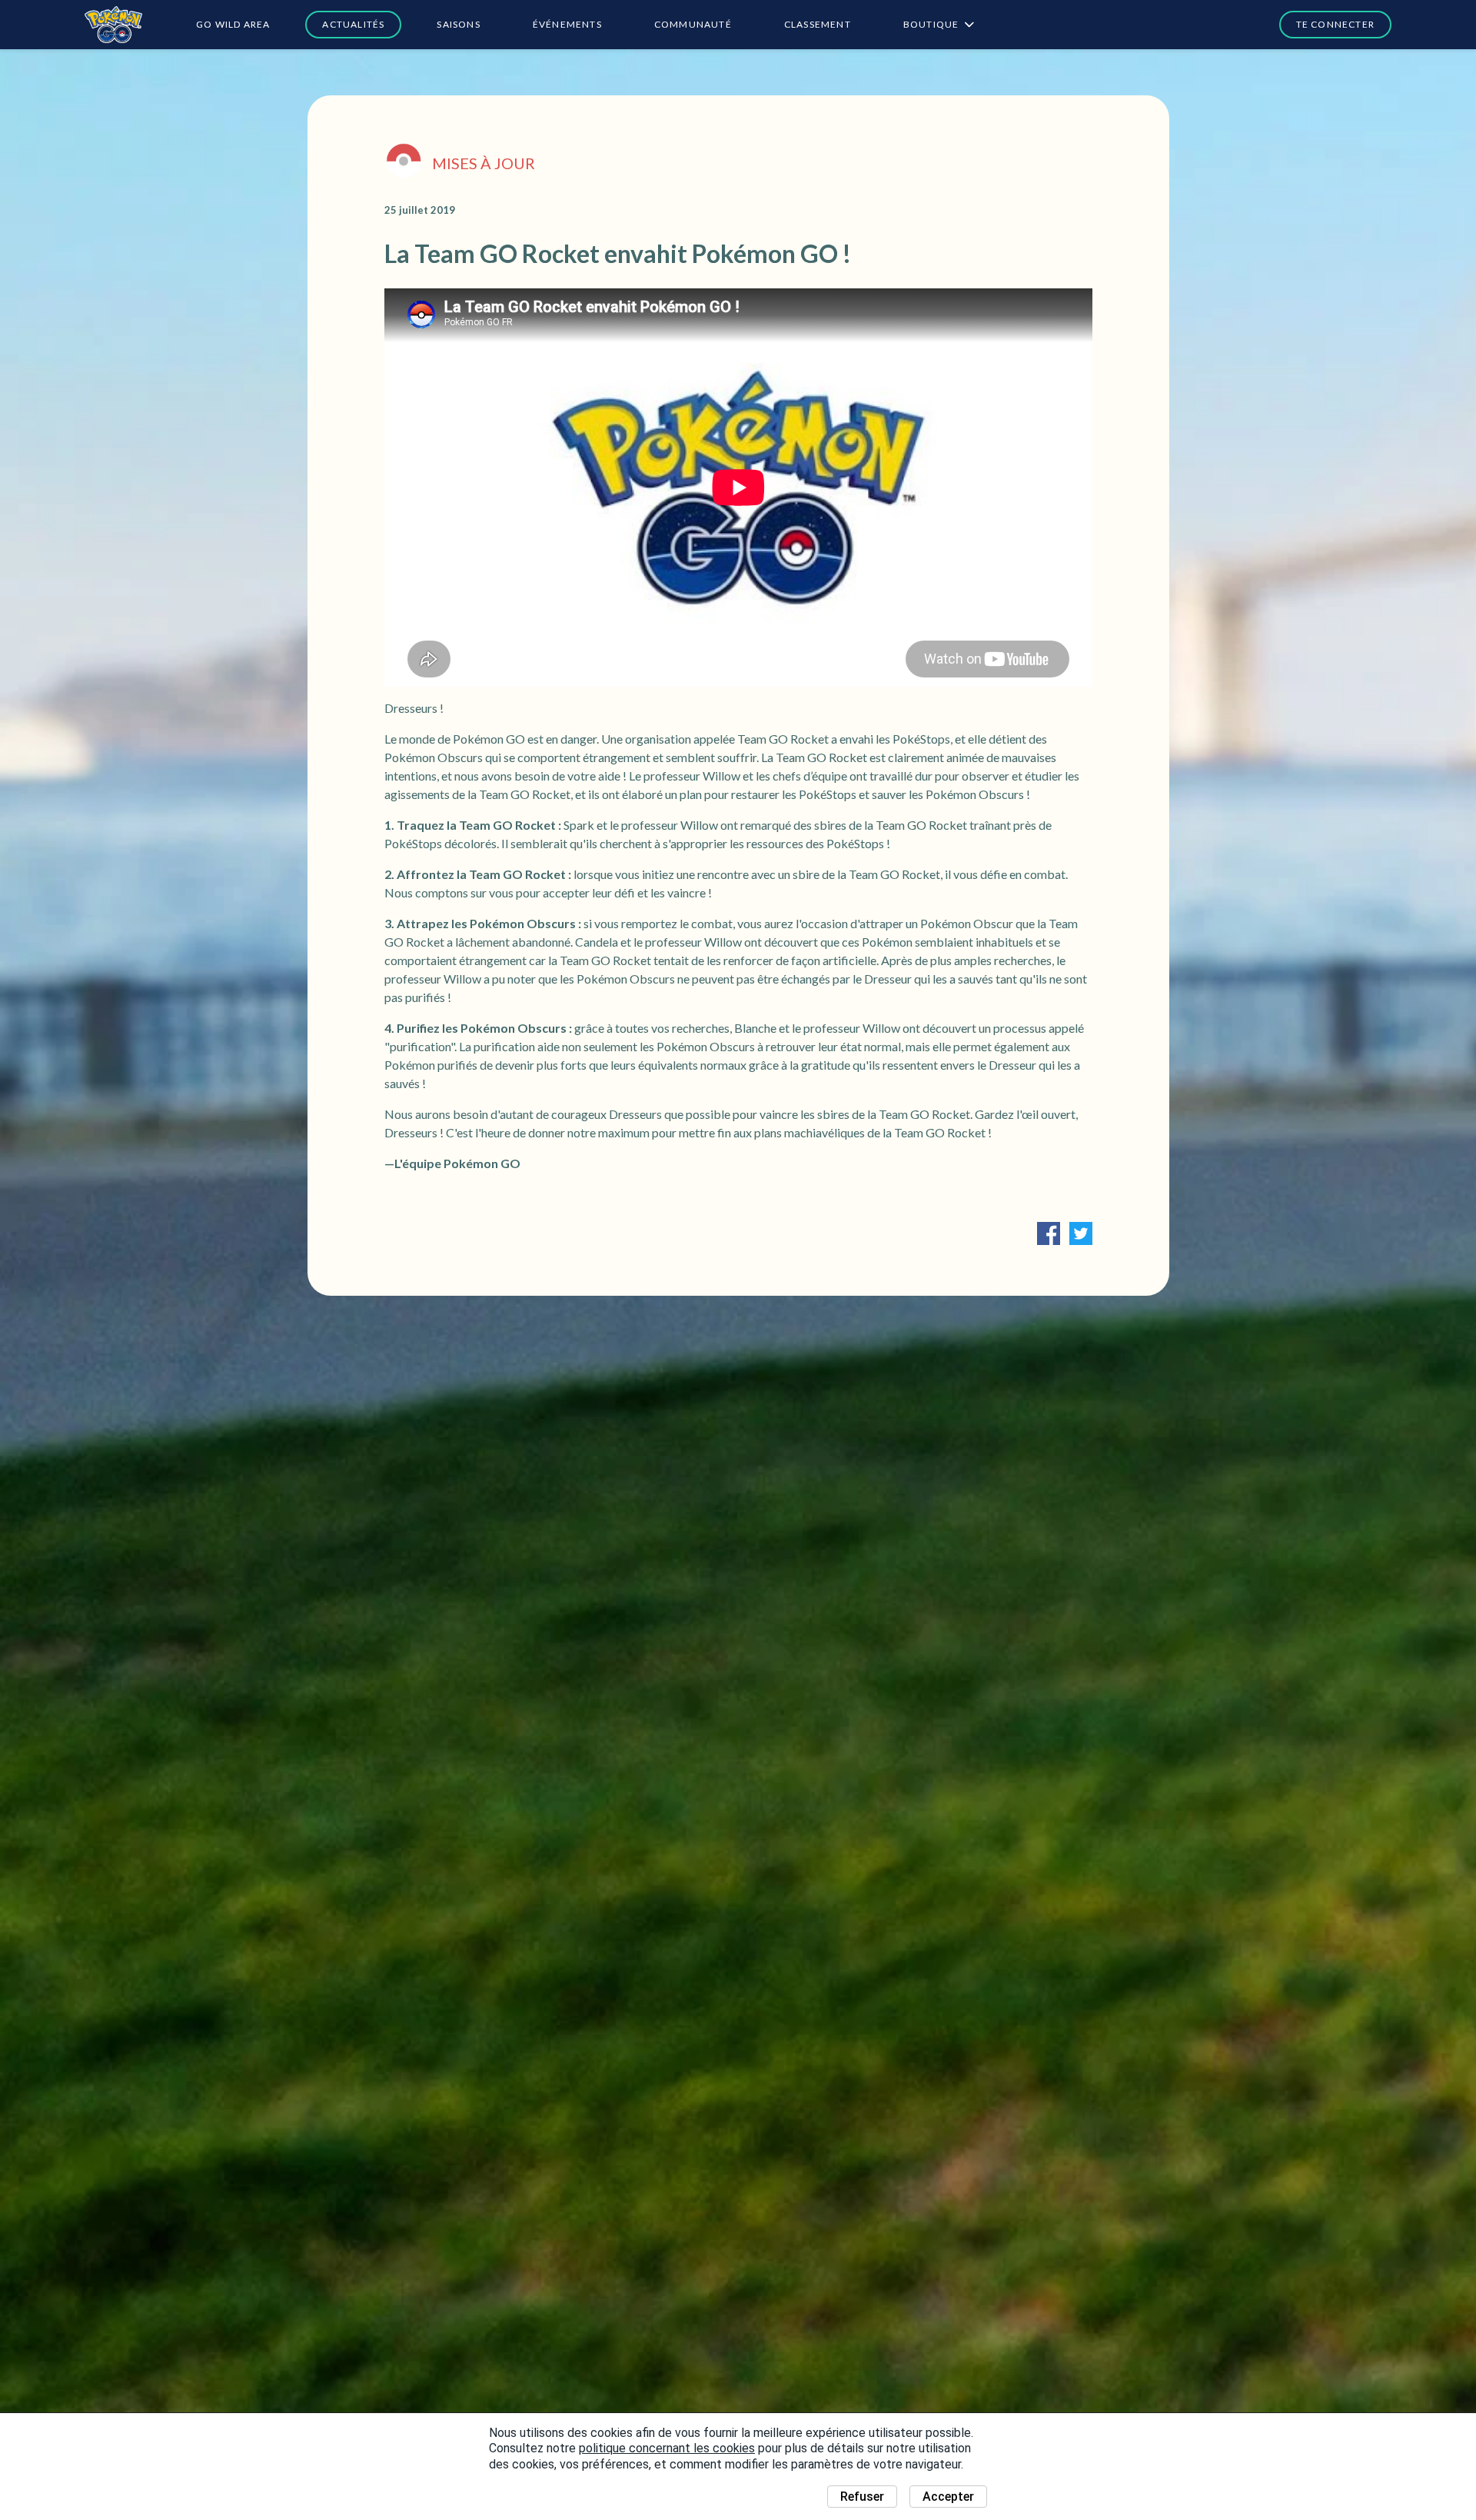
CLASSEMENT (818, 24)
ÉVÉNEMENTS (567, 24)
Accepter (948, 2497)
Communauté (693, 24)
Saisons (458, 24)
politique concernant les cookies (667, 2448)
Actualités (353, 24)
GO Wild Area (233, 24)
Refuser (862, 2497)
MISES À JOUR (484, 163)
